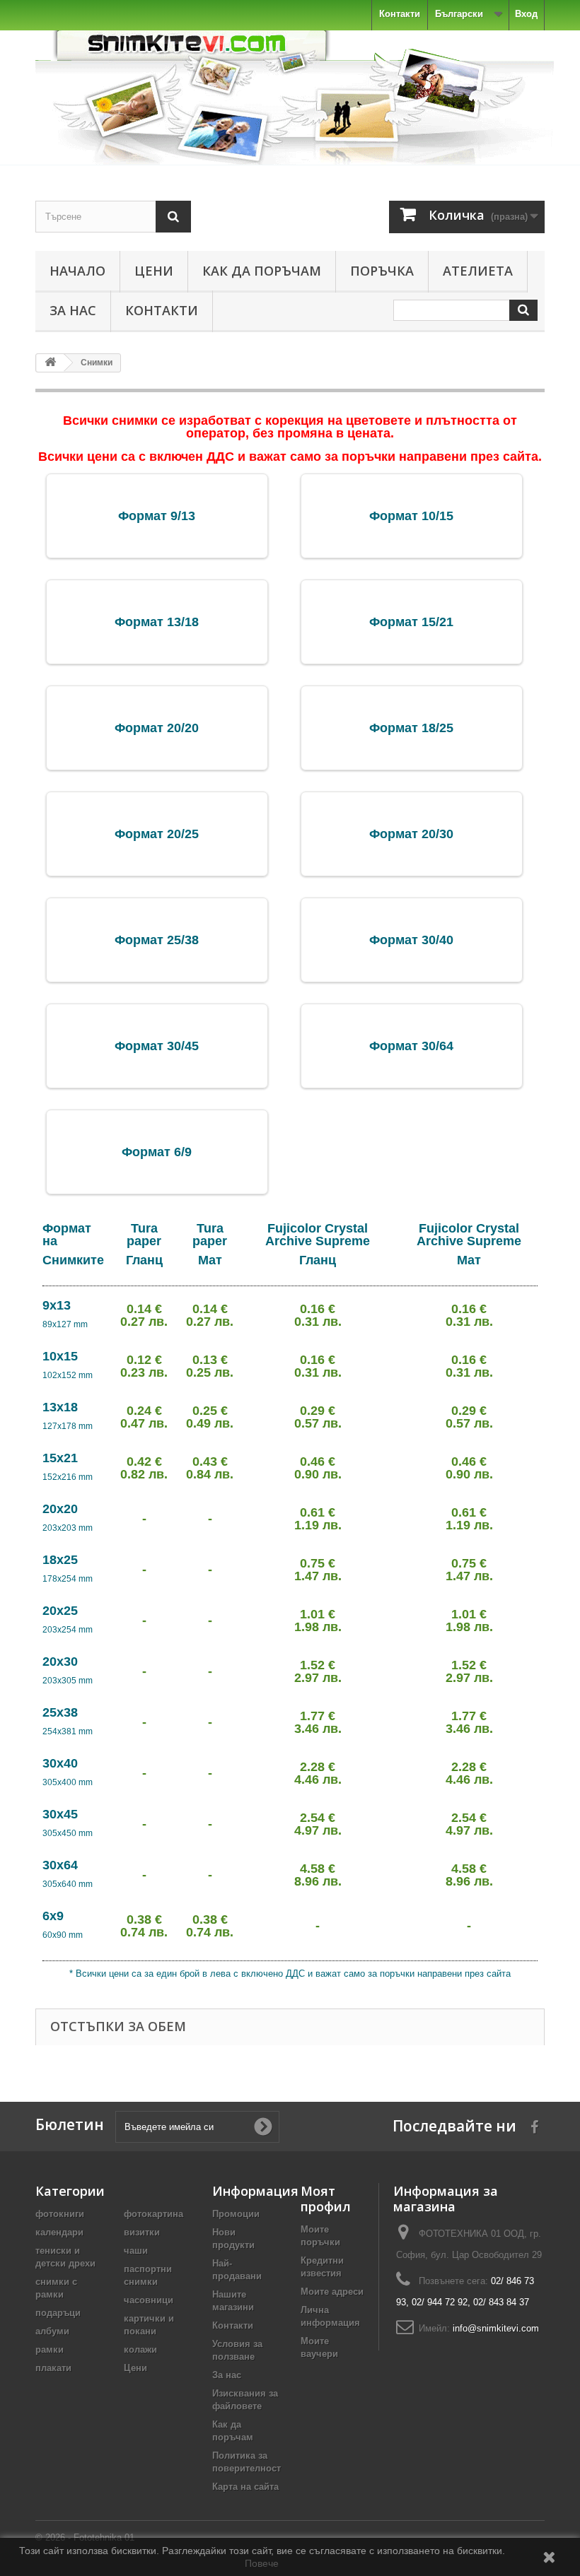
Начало (77, 271)
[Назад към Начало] (50, 363)
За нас (73, 310)
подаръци (58, 2313)
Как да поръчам (262, 271)
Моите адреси (332, 2292)
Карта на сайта (245, 2487)
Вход (526, 14)
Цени (154, 271)
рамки (50, 2349)
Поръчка (382, 271)
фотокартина (153, 2214)
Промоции (236, 2214)
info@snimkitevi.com (496, 2328)
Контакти (400, 14)
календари (59, 2232)
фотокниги (60, 2214)
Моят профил (326, 2199)
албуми (52, 2331)
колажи (140, 2349)
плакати (53, 2368)
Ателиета (478, 271)
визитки (142, 2232)
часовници (149, 2300)
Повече (262, 2563)
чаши (136, 2251)
